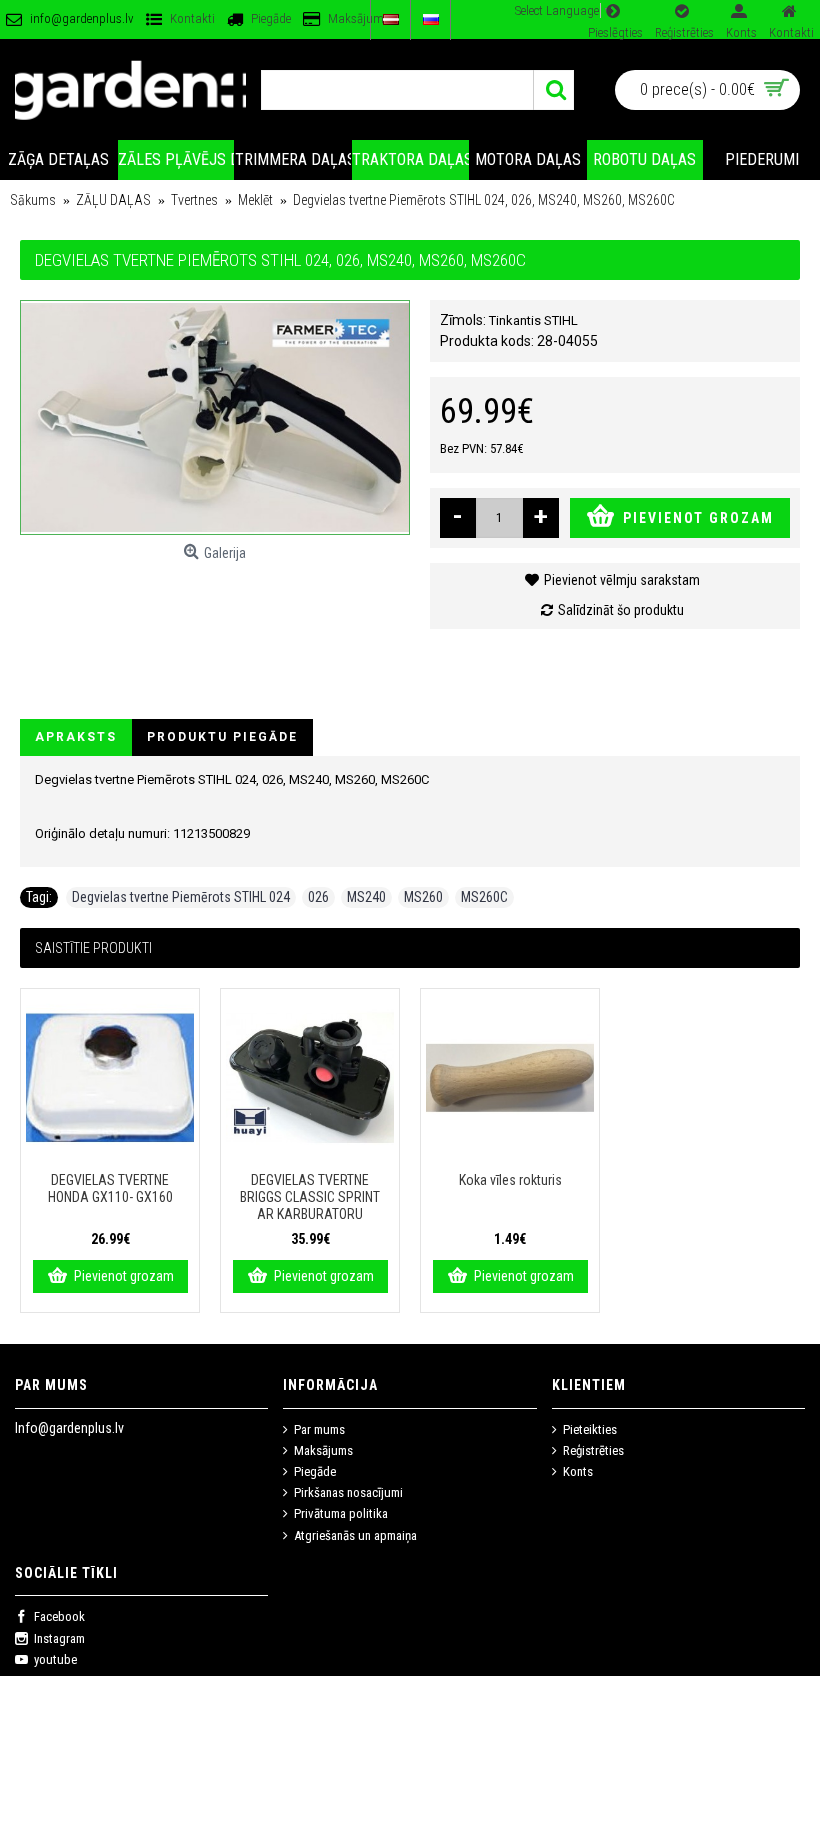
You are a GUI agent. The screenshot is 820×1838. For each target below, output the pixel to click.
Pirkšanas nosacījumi (348, 1492)
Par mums (319, 1429)
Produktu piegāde (222, 737)
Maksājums (323, 1450)
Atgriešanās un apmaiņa (355, 1535)
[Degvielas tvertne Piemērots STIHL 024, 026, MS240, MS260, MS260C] (215, 417)
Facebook (59, 1616)
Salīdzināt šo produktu (621, 610)
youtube (55, 1659)
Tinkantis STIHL (533, 320)
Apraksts (76, 737)
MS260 (423, 897)
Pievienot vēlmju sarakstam (622, 580)
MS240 (366, 897)
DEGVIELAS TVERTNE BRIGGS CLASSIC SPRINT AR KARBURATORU (310, 1197)
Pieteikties (590, 1429)
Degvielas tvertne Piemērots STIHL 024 (181, 897)
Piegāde (315, 1471)
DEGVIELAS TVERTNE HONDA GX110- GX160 (110, 1188)
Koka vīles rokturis (510, 1180)
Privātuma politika (341, 1513)
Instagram (59, 1638)
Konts (578, 1471)
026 (318, 897)
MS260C (484, 897)
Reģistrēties (593, 1450)
